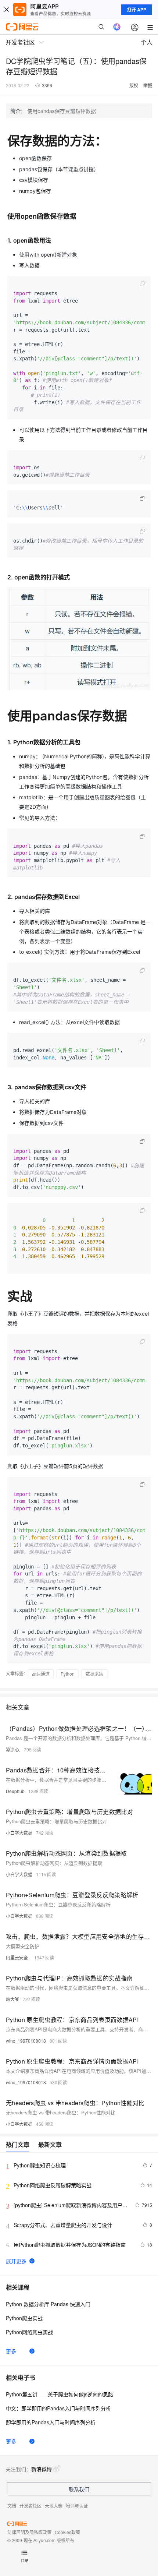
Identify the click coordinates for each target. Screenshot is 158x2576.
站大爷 (12, 1999)
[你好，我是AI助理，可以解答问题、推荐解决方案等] (117, 27)
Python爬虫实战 (24, 2318)
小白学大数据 (19, 1833)
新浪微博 (42, 2469)
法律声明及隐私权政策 (29, 2532)
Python (68, 1674)
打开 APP (137, 10)
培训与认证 (77, 2506)
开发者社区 (30, 2506)
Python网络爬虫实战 (29, 2332)
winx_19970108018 (26, 2041)
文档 (12, 2506)
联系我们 (79, 2489)
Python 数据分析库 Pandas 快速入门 (48, 2304)
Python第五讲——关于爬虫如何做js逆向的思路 (60, 2394)
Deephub (15, 1791)
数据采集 (94, 1674)
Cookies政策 (67, 2532)
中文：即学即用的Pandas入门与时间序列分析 (58, 2408)
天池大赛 (54, 2506)
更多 (11, 2351)
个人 (147, 42)
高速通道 (41, 1674)
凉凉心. (13, 1749)
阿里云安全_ (18, 1957)
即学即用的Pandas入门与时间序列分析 (51, 2422)
